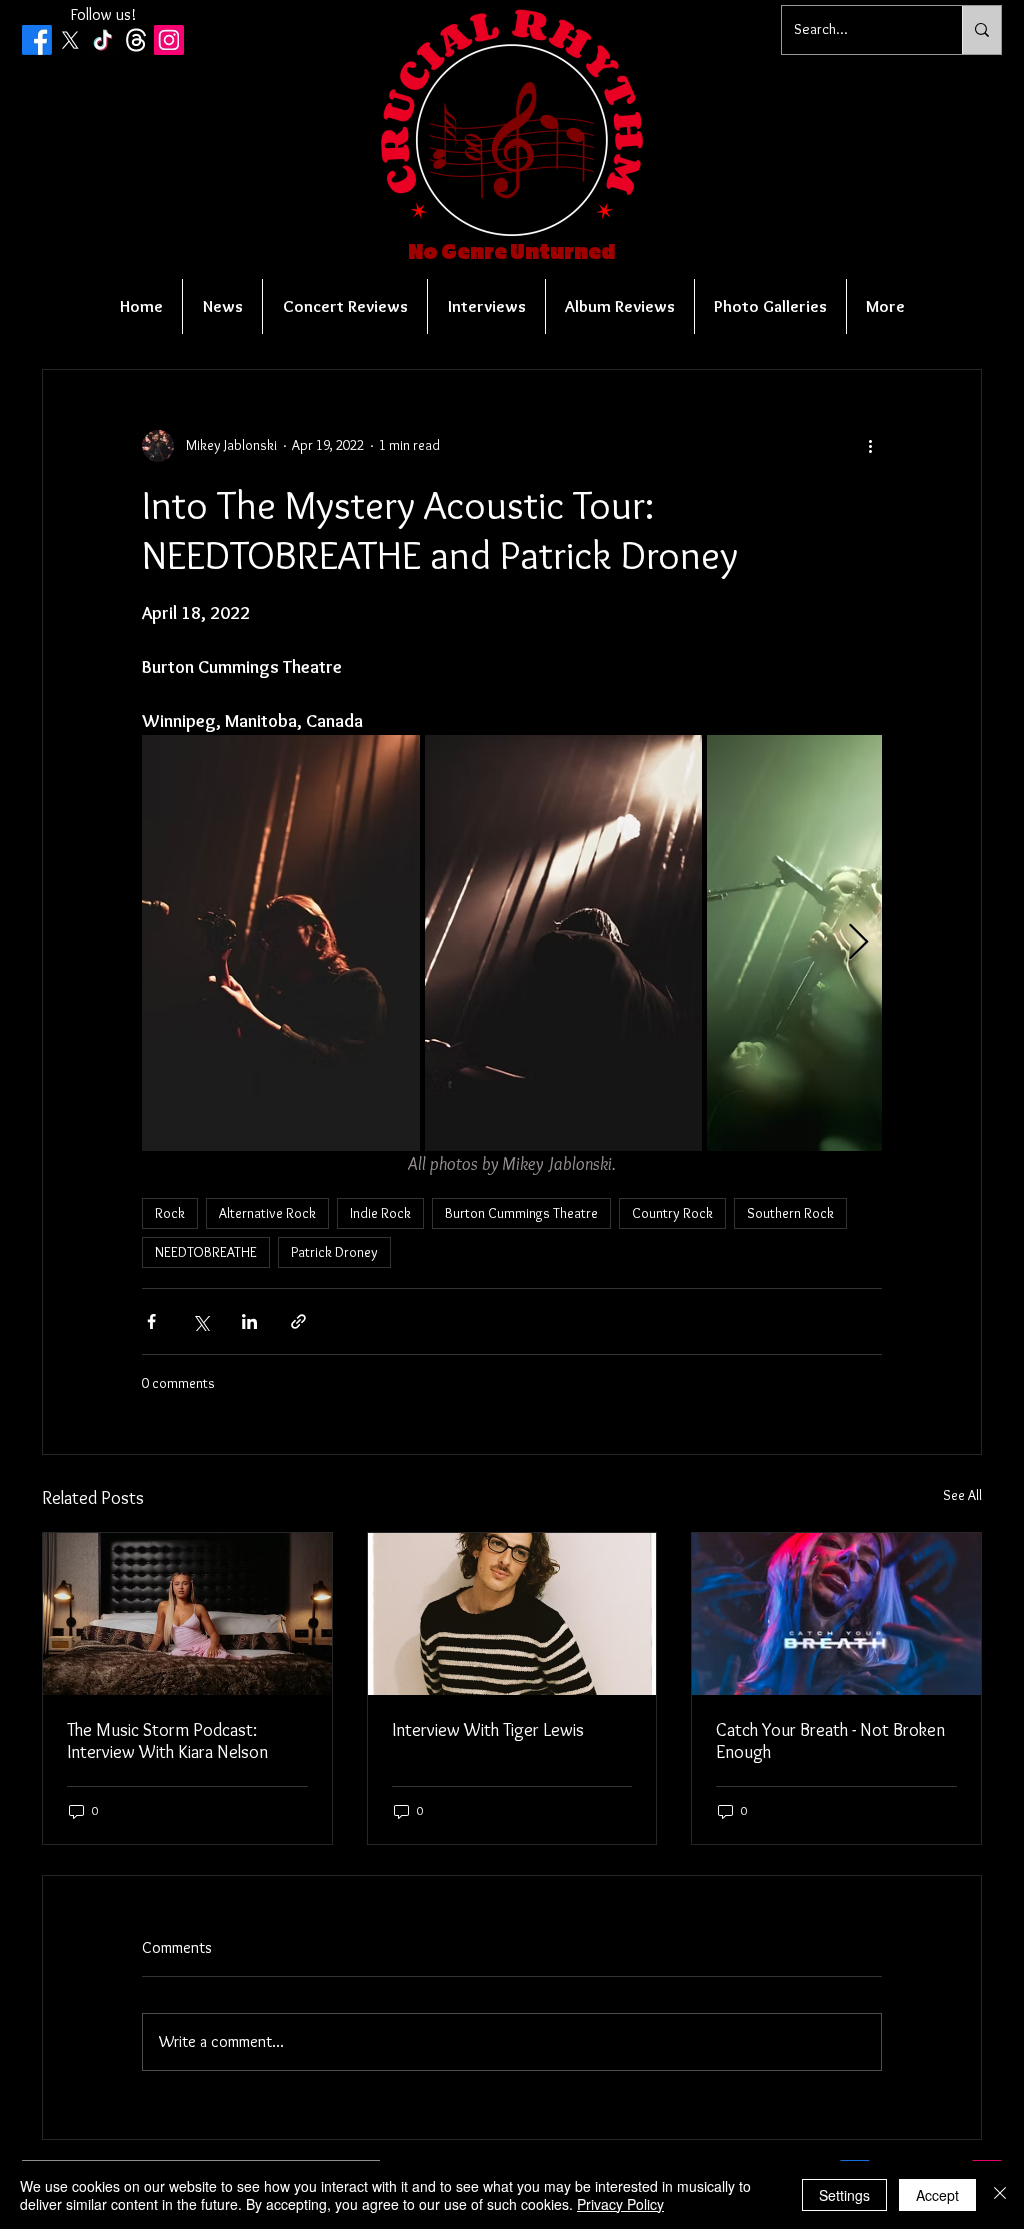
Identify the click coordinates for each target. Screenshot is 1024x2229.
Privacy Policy (620, 2204)
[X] (70, 40)
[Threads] (136, 40)
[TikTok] (103, 40)
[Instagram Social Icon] (169, 40)
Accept (937, 2195)
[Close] (1000, 2195)
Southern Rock (790, 1213)
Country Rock (672, 1213)
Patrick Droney (334, 1252)
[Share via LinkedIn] (249, 1321)
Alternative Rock (267, 1213)
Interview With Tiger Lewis (488, 1730)
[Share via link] (298, 1321)
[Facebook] (37, 40)
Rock (170, 1213)
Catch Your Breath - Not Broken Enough (830, 1741)
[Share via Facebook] (151, 1321)
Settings (844, 2195)
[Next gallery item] (858, 942)
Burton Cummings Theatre (521, 1213)
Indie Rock (380, 1213)
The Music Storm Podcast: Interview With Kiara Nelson (167, 1741)
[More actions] (870, 446)
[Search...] (981, 30)
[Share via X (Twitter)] (200, 1321)
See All (962, 1495)
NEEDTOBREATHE (206, 1252)
